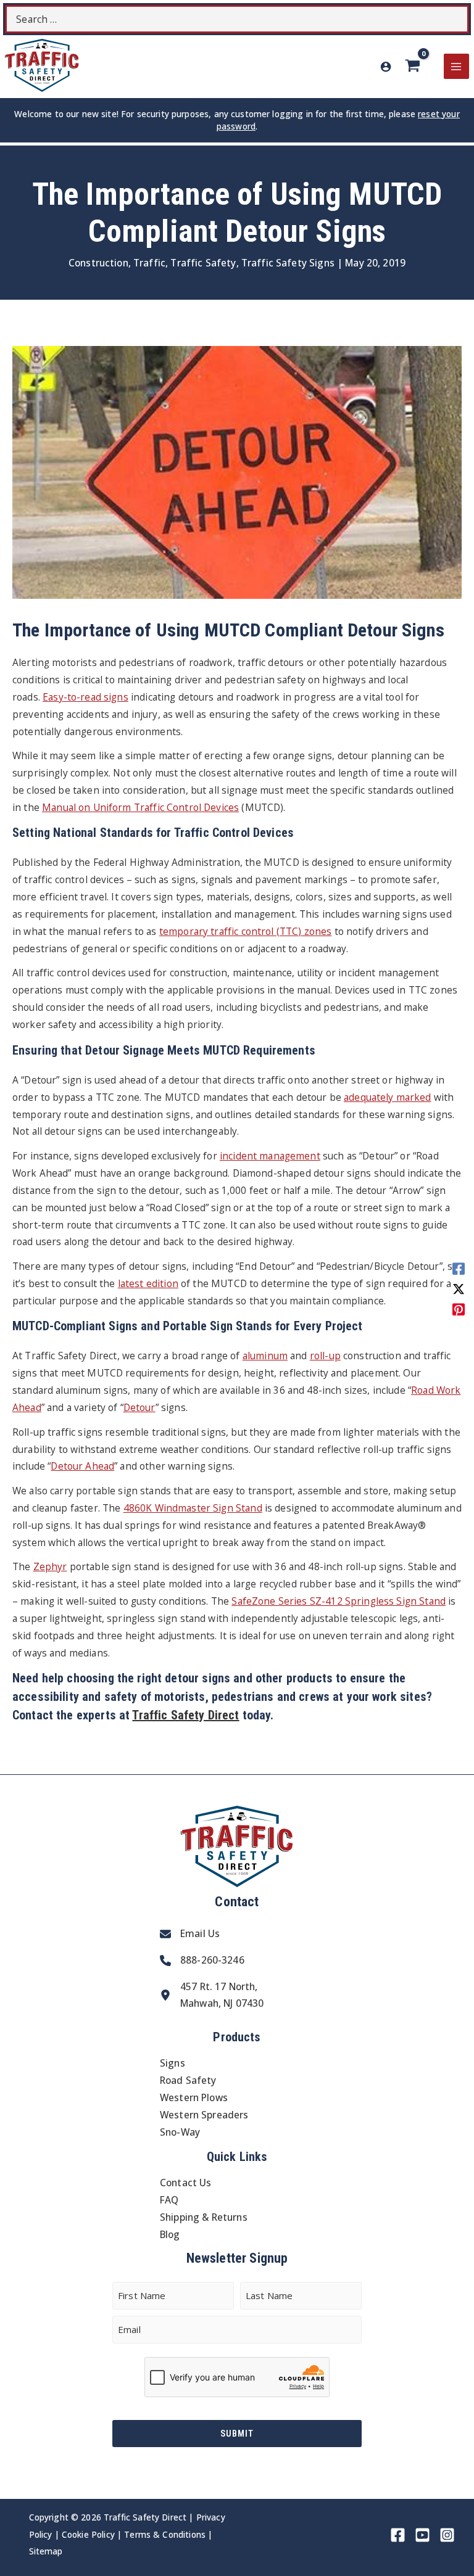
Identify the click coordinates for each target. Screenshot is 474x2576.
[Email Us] (190, 1934)
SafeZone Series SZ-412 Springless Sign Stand (339, 1601)
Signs (173, 2063)
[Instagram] (447, 2535)
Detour (139, 1407)
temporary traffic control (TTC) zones (246, 931)
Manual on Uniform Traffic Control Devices (140, 807)
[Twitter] (459, 1288)
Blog (170, 2234)
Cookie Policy (88, 2534)
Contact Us (186, 2183)
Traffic (149, 263)
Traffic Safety (203, 263)
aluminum (265, 1356)
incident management (270, 1156)
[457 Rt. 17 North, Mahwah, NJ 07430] (212, 1996)
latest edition (148, 1283)
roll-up (325, 1356)
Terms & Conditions (165, 2534)
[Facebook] (459, 1268)
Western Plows (194, 2097)
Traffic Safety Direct (185, 1715)
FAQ (169, 2200)
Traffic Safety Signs (288, 263)
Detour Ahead (82, 1466)
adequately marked (388, 1097)
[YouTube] (422, 2535)
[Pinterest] (459, 1308)
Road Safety (188, 2080)
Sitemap (46, 2551)
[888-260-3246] (202, 1961)
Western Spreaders (204, 2115)
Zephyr (50, 1566)
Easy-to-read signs (85, 697)
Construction (98, 263)
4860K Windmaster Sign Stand (193, 1508)
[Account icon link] (386, 67)
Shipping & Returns (204, 2217)
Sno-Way (180, 2132)
